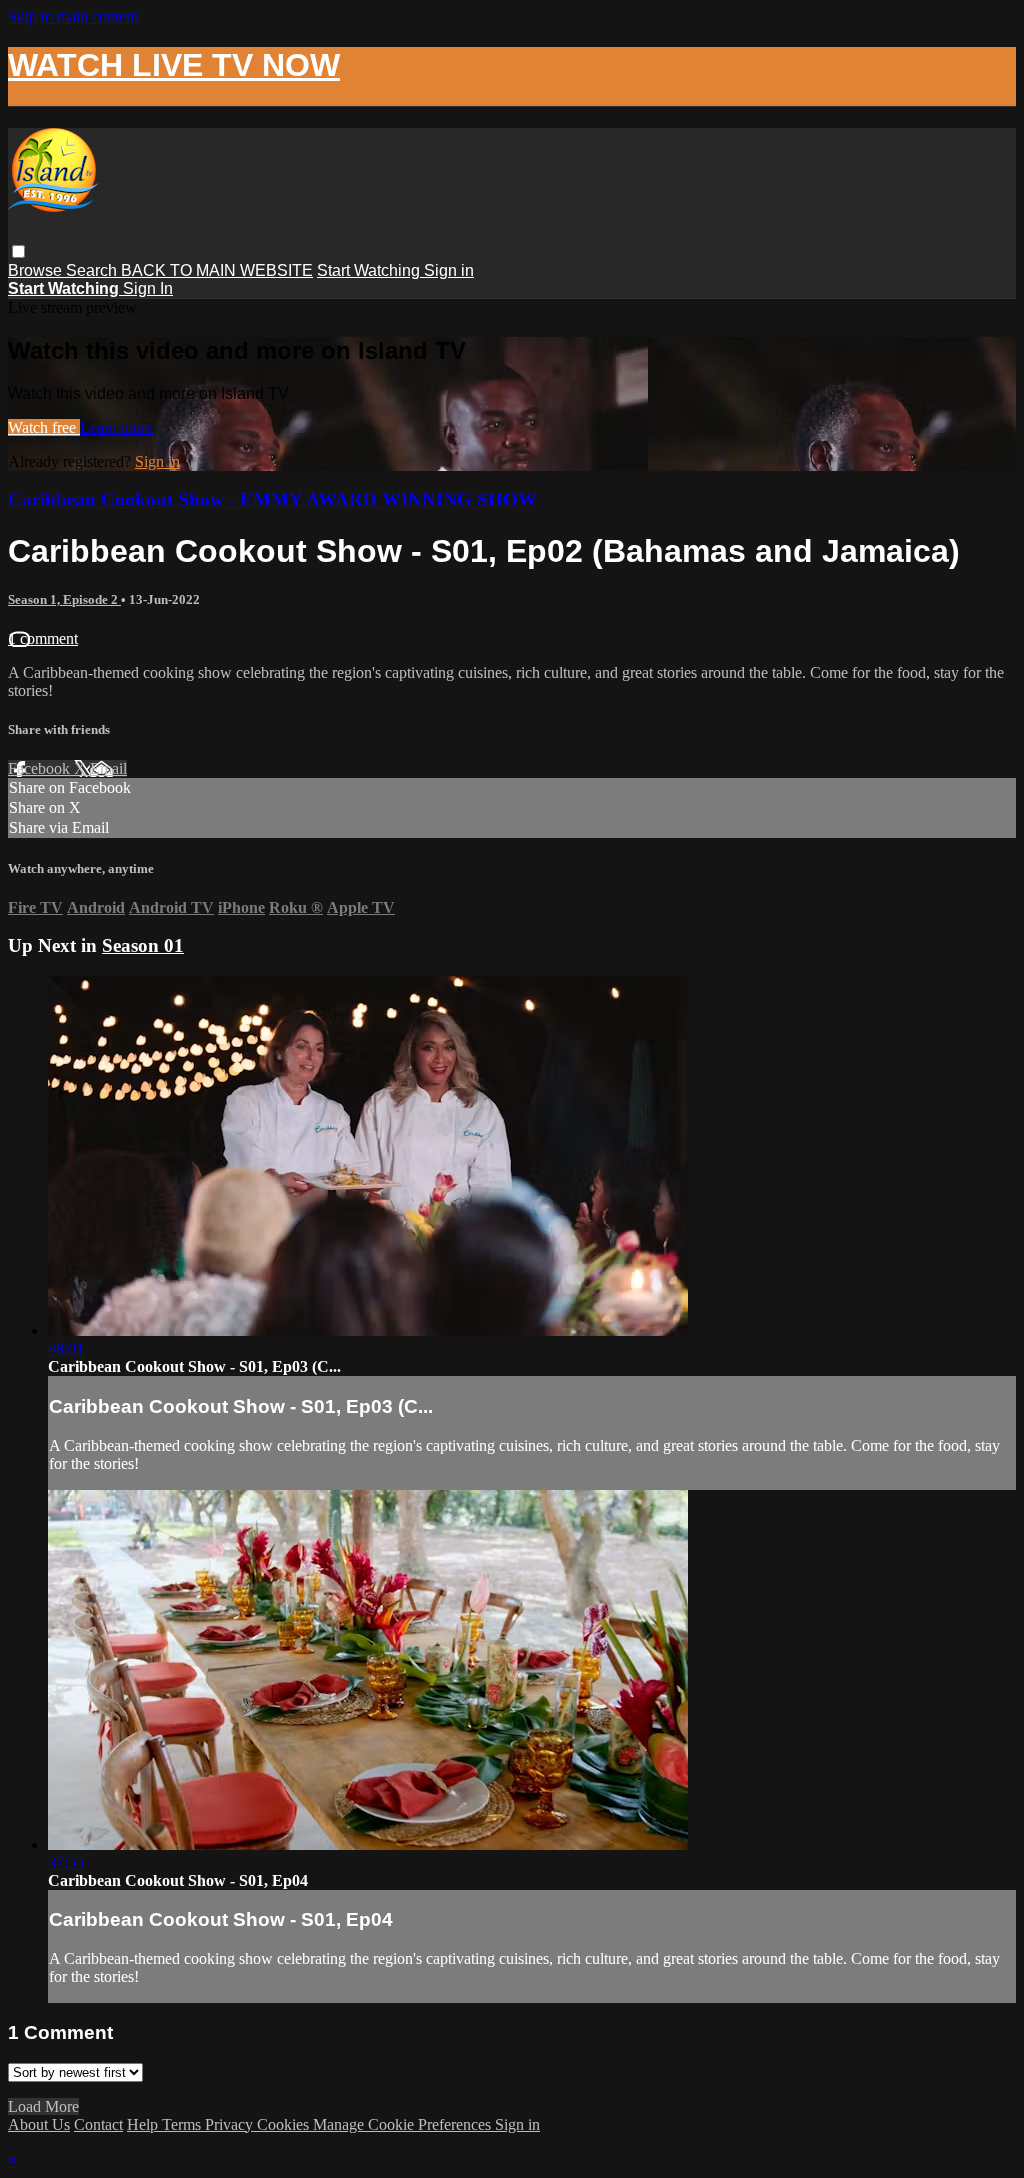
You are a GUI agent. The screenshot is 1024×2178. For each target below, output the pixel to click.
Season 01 (143, 945)
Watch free (44, 427)
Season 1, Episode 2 (64, 599)
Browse (37, 270)
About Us (39, 2124)
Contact (98, 2124)
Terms (183, 2124)
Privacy (231, 2124)
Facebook (41, 768)
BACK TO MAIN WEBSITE (217, 270)
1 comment (43, 638)
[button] (18, 251)
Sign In (148, 288)
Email (108, 768)
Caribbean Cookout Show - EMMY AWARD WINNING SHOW (272, 499)
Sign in (449, 270)
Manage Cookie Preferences (404, 2124)
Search (93, 270)
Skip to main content (73, 16)
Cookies (285, 2124)
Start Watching (370, 270)
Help (144, 2124)
